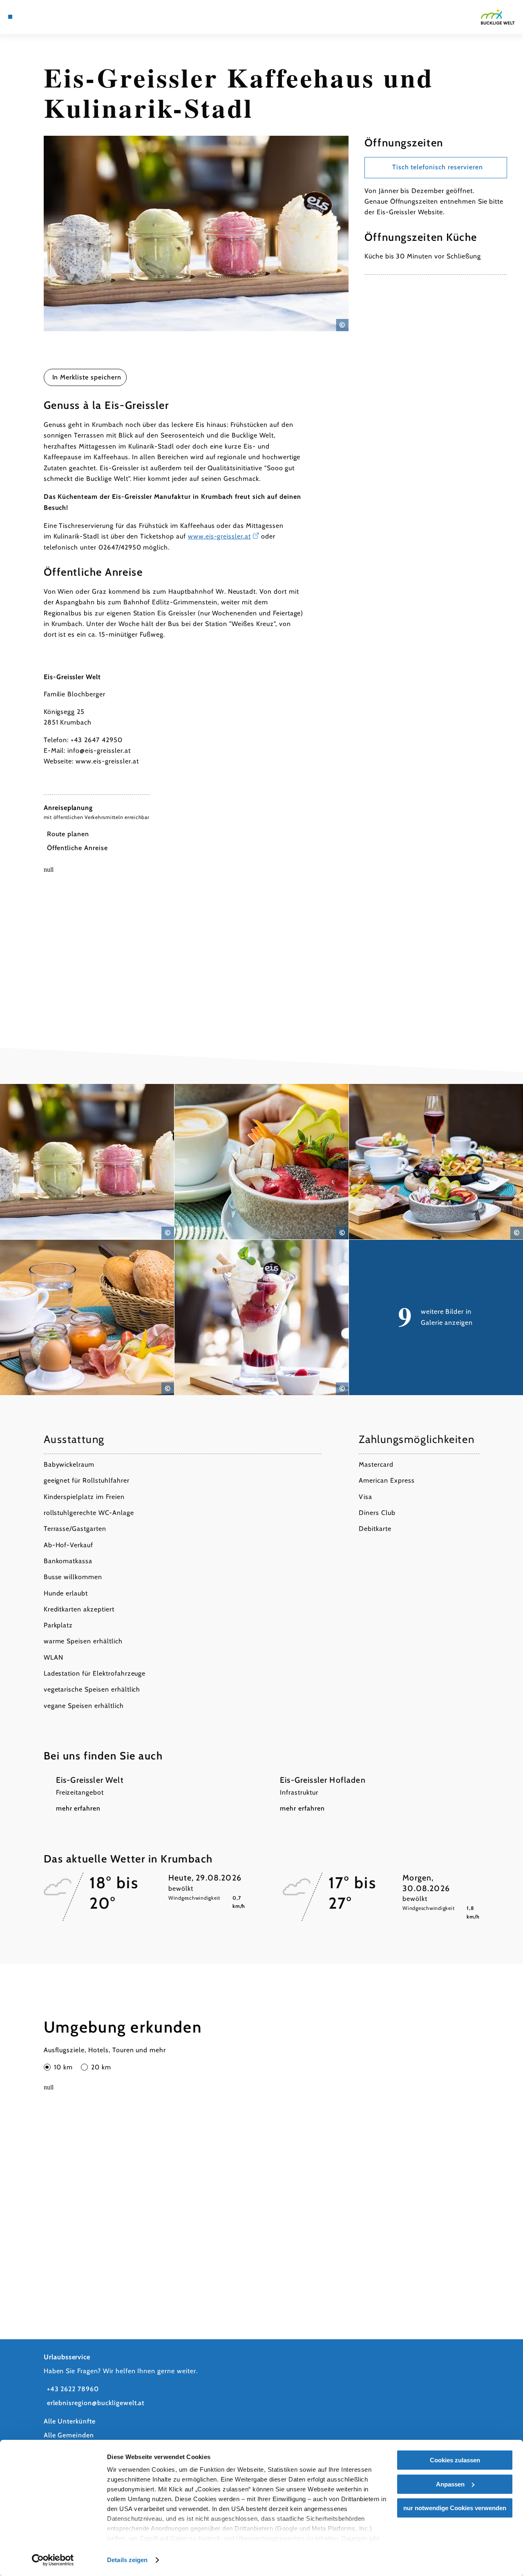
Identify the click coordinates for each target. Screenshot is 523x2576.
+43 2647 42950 (96, 740)
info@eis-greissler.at (99, 751)
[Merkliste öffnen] (48, 17)
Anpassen (450, 2484)
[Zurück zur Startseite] (498, 17)
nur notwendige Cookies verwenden (455, 2508)
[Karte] (29, 17)
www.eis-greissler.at (219, 536)
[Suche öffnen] (58, 17)
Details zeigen (127, 2560)
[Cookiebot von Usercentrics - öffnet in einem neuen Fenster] (53, 2560)
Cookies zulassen (455, 2460)
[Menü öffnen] (10, 17)
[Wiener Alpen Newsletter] (38, 17)
